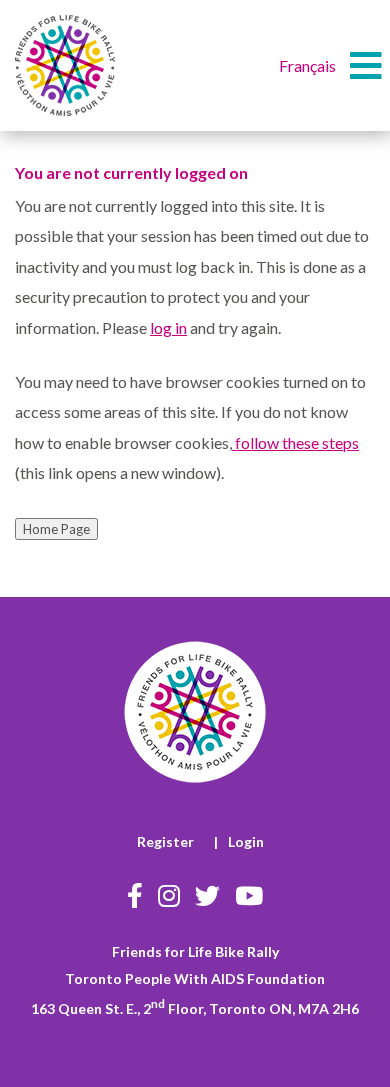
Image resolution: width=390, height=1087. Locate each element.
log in (168, 327)
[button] (366, 66)
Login (246, 841)
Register (165, 841)
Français (307, 65)
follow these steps (295, 442)
